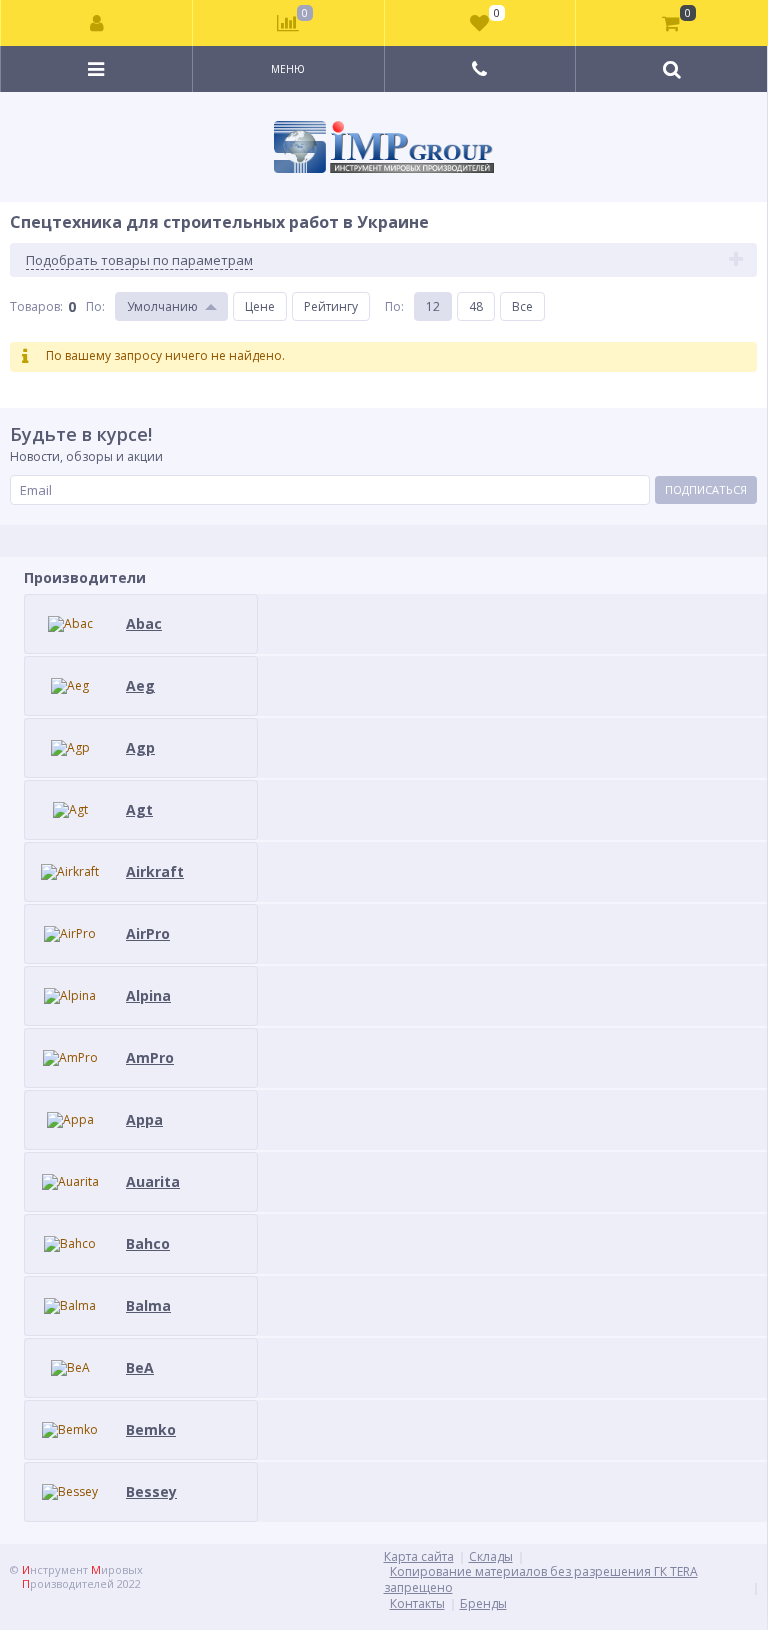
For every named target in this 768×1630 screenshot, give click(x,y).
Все (522, 306)
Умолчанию (162, 306)
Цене (260, 306)
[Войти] (97, 23)
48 (476, 306)
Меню (288, 69)
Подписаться (706, 489)
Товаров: (36, 306)
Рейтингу (331, 306)
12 (433, 306)
